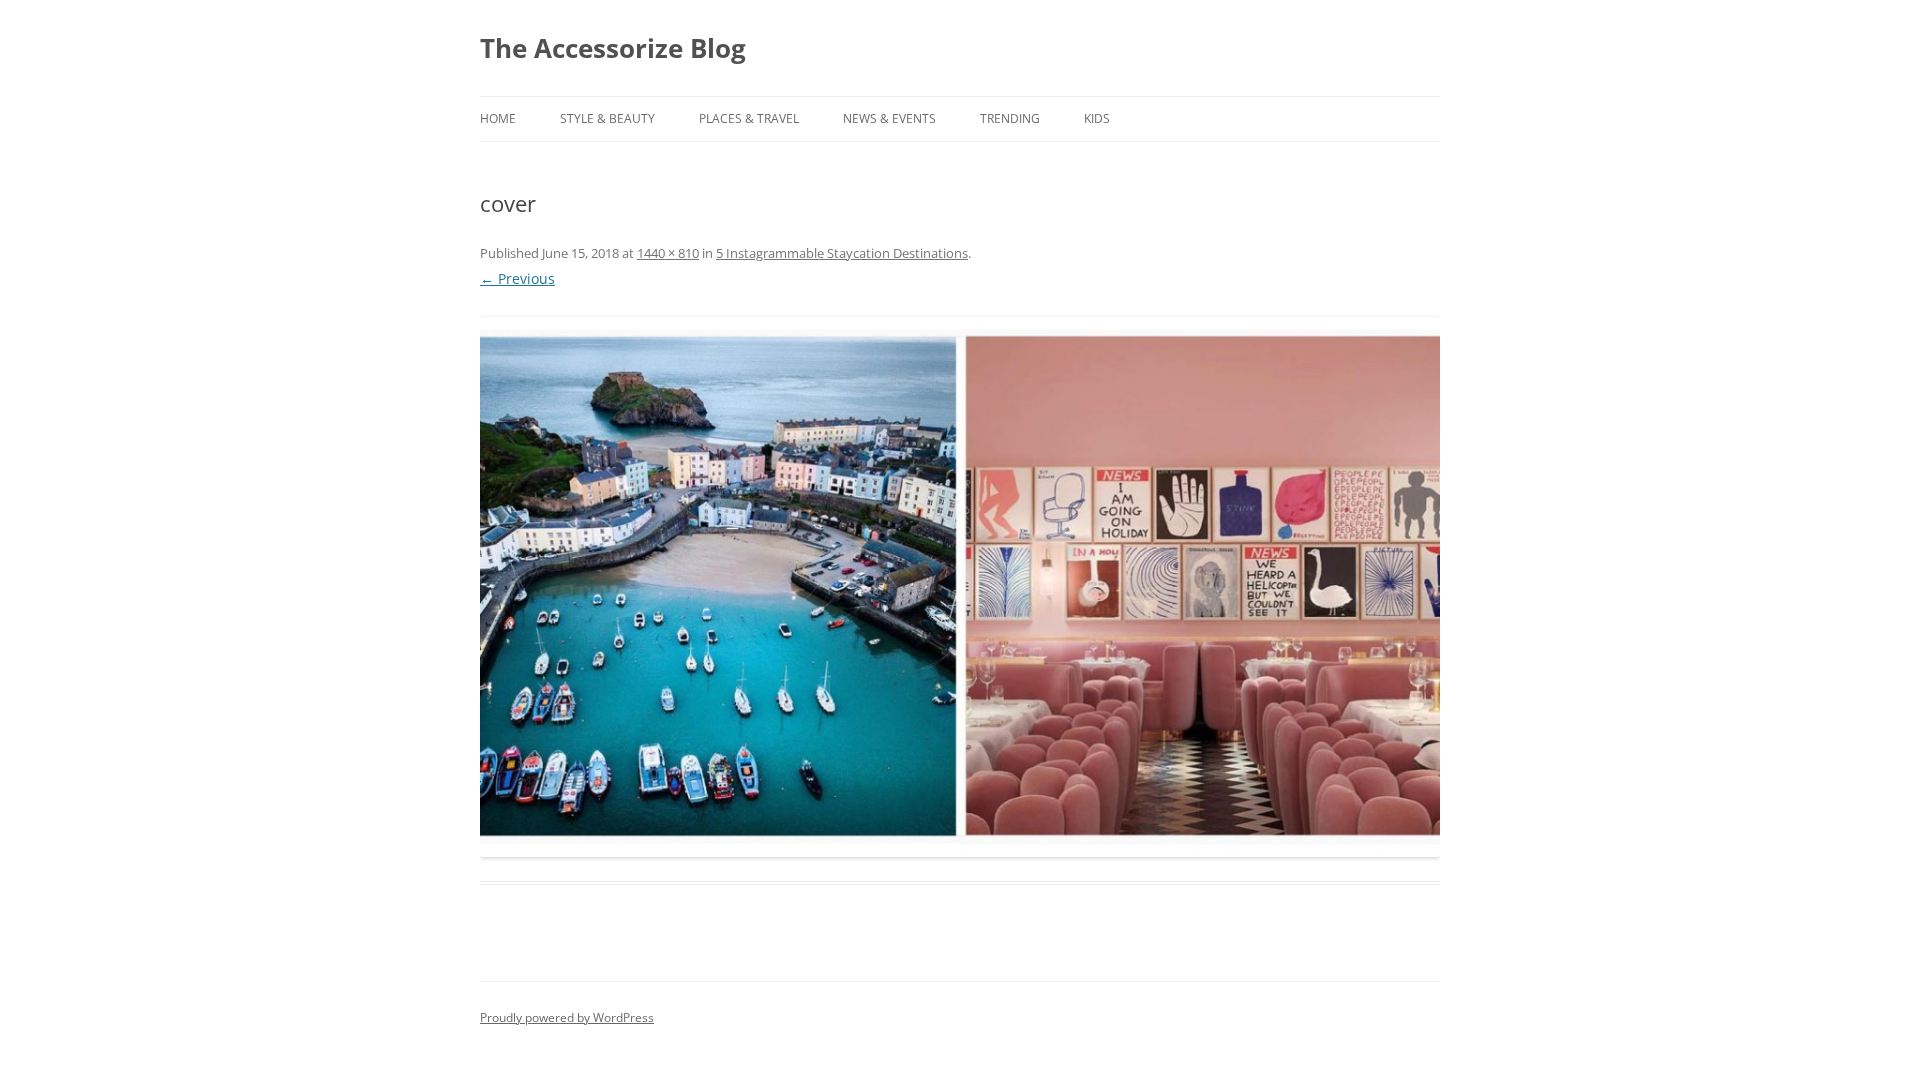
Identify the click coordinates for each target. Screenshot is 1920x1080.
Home (498, 118)
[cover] (960, 587)
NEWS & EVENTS (889, 118)
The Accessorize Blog (613, 48)
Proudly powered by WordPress (567, 1017)
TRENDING (1010, 118)
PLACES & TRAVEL (749, 118)
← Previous (517, 278)
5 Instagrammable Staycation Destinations (842, 253)
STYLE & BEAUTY (607, 118)
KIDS (1097, 118)
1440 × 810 (668, 253)
